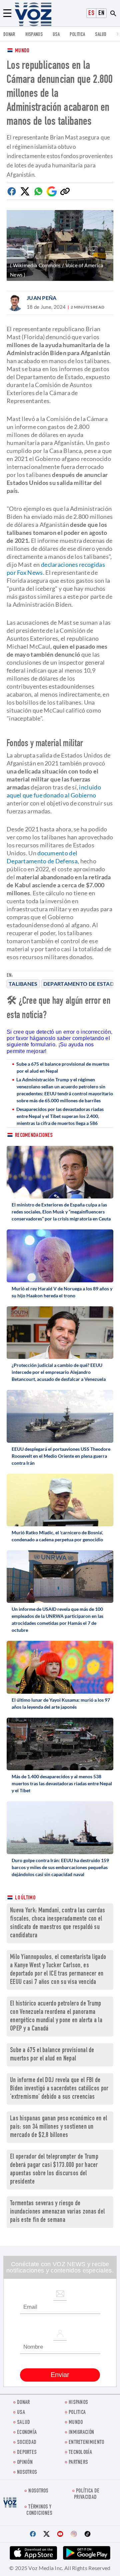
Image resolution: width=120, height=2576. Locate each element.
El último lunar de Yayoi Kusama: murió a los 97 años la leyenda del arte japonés (61, 1703)
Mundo (22, 51)
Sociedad (27, 2443)
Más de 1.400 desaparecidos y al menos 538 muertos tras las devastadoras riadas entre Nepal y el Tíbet (62, 1783)
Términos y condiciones (39, 2510)
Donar (9, 35)
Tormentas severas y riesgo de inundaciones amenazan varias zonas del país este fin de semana (57, 2212)
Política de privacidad (87, 2494)
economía (27, 2433)
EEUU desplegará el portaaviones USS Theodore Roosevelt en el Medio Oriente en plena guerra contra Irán (61, 1456)
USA (56, 35)
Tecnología (80, 2453)
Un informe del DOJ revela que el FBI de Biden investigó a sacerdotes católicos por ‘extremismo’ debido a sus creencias (59, 2089)
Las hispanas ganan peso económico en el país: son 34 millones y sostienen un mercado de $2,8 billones (59, 2127)
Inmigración (81, 2433)
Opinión (25, 2463)
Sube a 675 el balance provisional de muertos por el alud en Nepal (63, 1067)
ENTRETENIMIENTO (86, 2443)
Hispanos (34, 35)
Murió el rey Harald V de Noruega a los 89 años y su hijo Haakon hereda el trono (62, 1292)
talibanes (23, 984)
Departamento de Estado (81, 984)
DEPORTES (27, 2453)
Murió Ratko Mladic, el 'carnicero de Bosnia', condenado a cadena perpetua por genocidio (57, 1536)
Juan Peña (42, 298)
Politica (77, 35)
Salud (101, 35)
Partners (78, 2463)
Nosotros (27, 2473)
